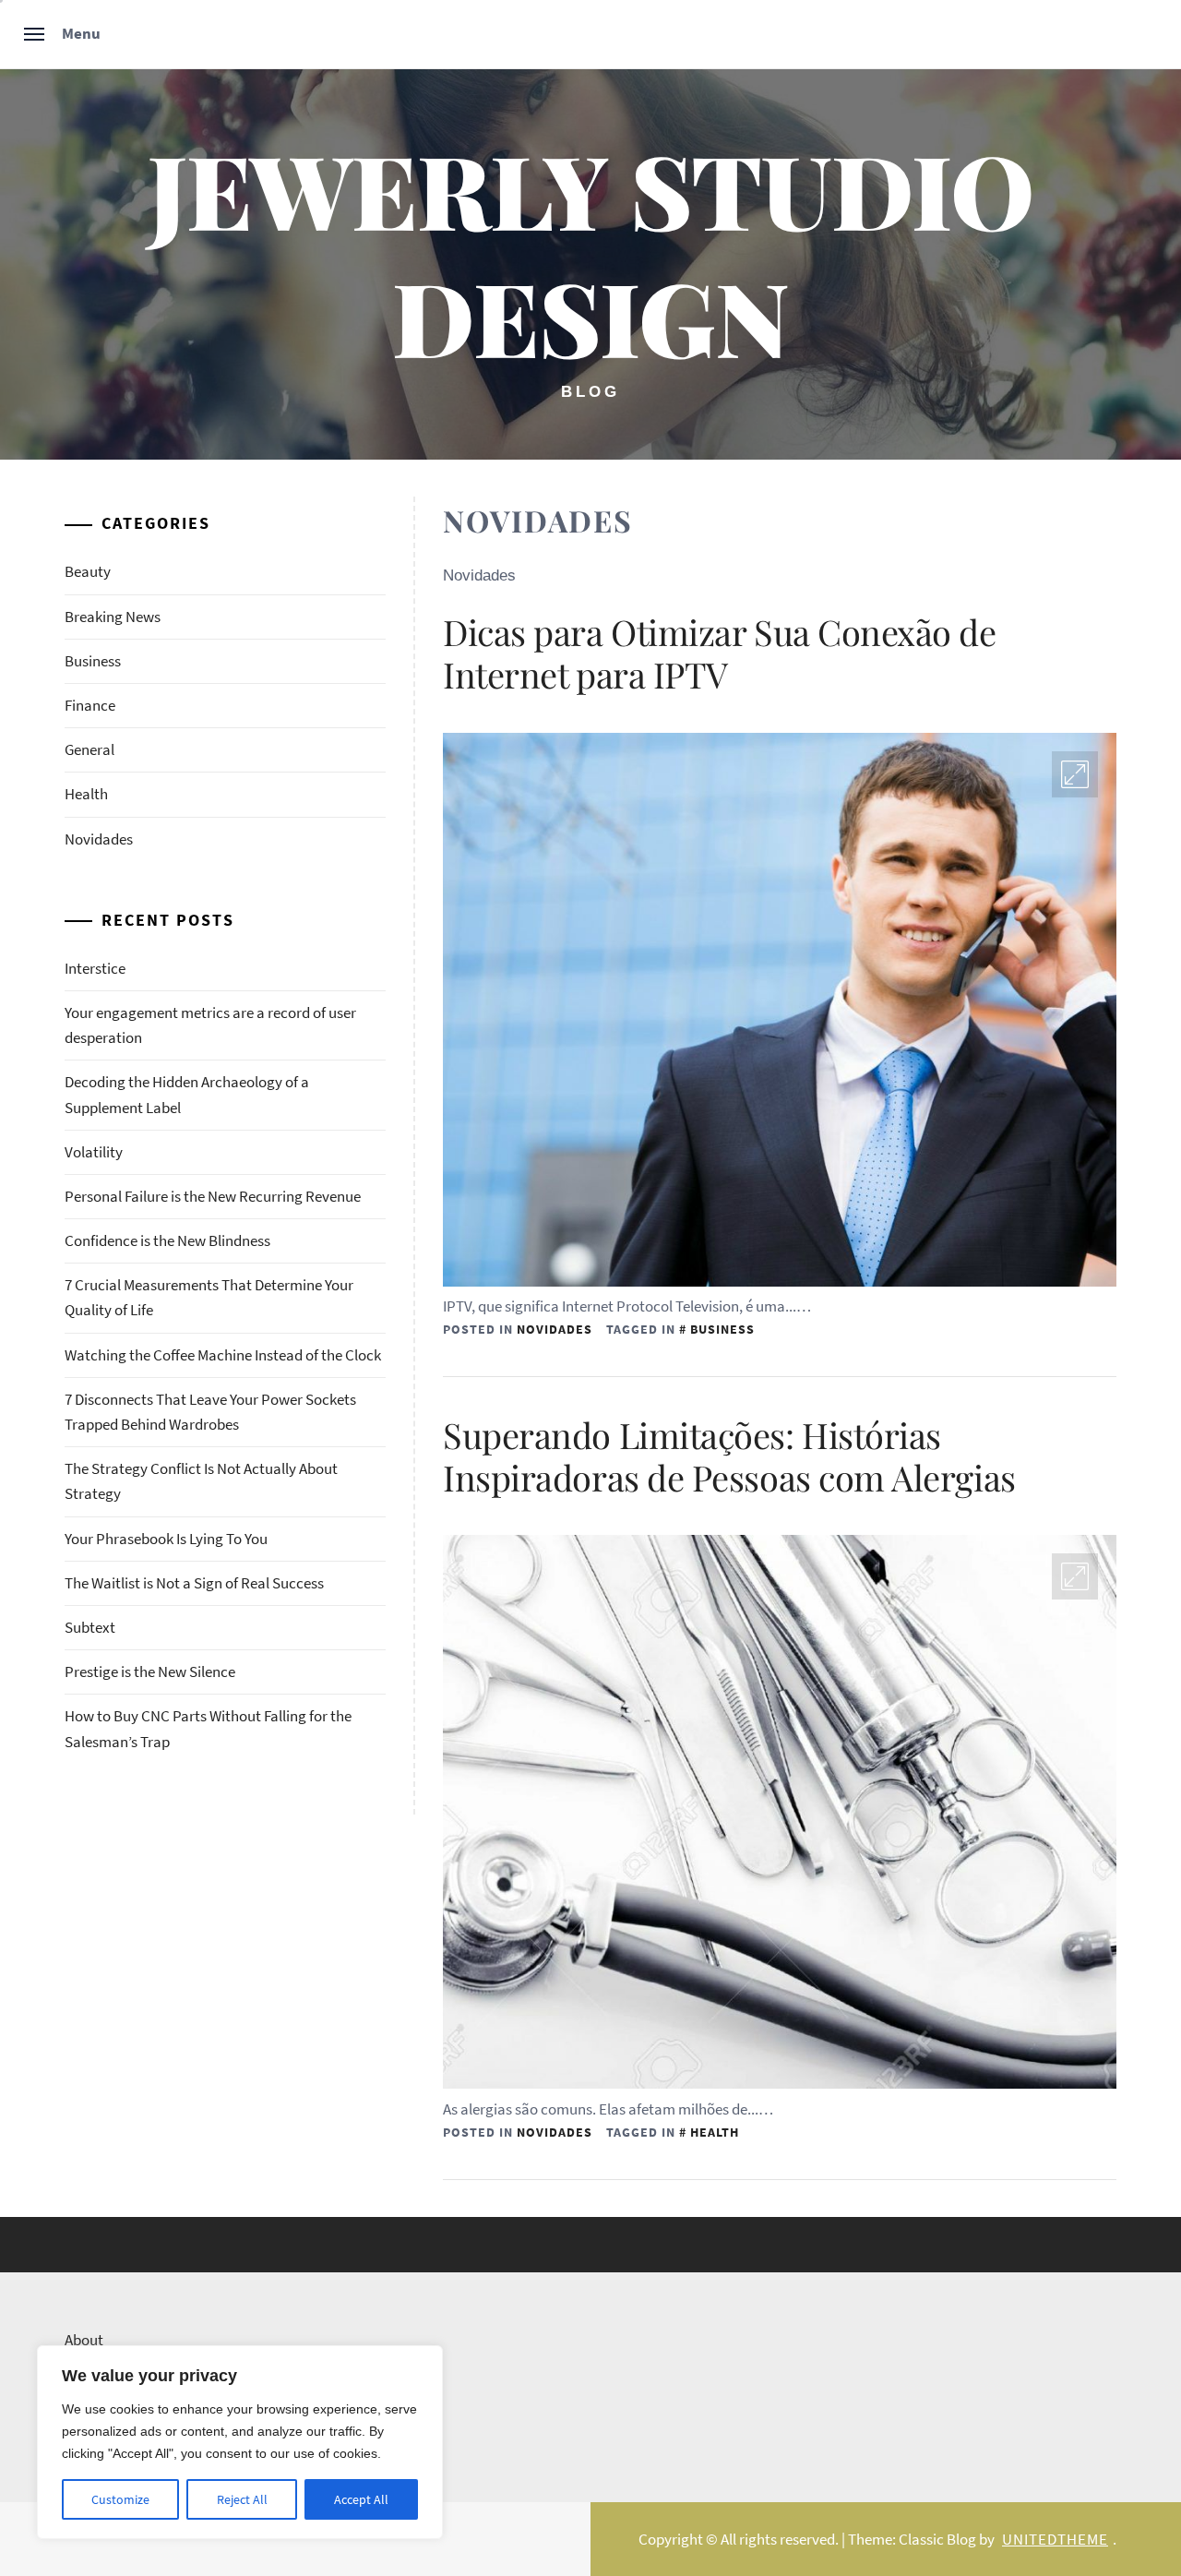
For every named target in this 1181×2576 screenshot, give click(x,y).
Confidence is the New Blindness (167, 1240)
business (722, 1329)
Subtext (90, 1627)
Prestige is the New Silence (150, 1671)
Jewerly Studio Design (590, 252)
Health (86, 794)
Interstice (95, 968)
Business (93, 661)
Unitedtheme (1055, 2539)
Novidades (555, 1329)
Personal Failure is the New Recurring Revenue (213, 1196)
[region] (240, 2442)
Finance (90, 705)
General (89, 749)
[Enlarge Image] (1075, 774)
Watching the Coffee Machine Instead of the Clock (223, 1355)
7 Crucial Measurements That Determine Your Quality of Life (209, 1297)
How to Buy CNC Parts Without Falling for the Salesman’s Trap (208, 1728)
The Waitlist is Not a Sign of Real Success (194, 1583)
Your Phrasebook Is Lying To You (166, 1539)
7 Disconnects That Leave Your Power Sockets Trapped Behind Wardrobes (210, 1412)
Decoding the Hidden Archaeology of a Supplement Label (187, 1094)
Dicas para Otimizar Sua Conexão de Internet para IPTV (720, 653)
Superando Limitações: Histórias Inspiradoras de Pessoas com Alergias (729, 1456)
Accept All (361, 2499)
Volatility (94, 1152)
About (84, 2340)
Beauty (88, 571)
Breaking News (113, 617)
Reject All (242, 2499)
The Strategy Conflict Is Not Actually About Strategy (201, 1481)
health (715, 2132)
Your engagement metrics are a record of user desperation (210, 1025)
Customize (120, 2499)
